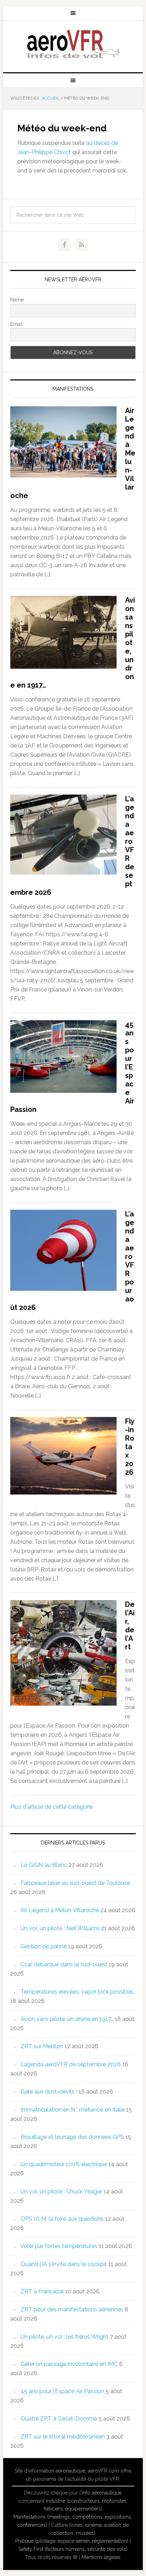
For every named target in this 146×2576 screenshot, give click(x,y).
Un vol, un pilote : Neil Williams (60, 1928)
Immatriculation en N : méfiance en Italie (73, 2110)
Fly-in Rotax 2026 (130, 1447)
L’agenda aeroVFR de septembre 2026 (71, 2064)
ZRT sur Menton (42, 2046)
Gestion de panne (44, 1946)
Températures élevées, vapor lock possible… (78, 1992)
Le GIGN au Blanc (44, 1865)
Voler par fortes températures (59, 2246)
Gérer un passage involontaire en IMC (69, 2364)
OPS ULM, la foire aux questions (62, 2219)
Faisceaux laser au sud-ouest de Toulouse (75, 1883)
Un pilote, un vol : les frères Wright (64, 2337)
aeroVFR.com (103, 2471)
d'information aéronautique (55, 2471)
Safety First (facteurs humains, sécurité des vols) (73, 2549)
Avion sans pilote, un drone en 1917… (67, 2019)
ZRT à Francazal (42, 2291)
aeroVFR (73, 44)
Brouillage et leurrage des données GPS (72, 2137)
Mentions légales (101, 2557)
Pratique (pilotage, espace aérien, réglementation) (72, 2541)
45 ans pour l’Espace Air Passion (62, 2391)
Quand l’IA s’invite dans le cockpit (64, 2264)
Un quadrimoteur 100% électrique (64, 2164)
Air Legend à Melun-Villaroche (60, 1910)
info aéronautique (102, 2493)
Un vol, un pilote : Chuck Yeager (61, 2191)
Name (17, 300)
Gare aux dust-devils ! (49, 2092)
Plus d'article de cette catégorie (52, 1807)
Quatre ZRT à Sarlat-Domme (59, 2419)
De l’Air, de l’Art (130, 1626)
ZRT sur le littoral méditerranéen (63, 2437)
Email (16, 324)
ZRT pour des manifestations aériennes (72, 2309)
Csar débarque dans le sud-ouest (64, 1964)
